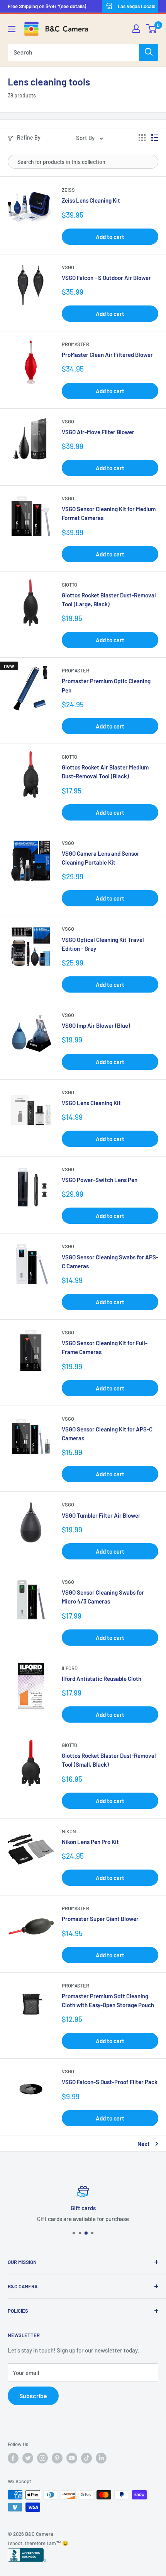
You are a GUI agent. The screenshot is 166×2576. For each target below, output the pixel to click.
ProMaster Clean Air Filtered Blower (107, 355)
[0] (152, 29)
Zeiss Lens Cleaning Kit (91, 200)
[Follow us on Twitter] (28, 2458)
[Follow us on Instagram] (42, 2458)
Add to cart (110, 237)
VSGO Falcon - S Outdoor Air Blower (106, 278)
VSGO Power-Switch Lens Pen (100, 1180)
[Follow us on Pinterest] (57, 2458)
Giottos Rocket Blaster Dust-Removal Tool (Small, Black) (109, 1760)
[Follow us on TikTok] (86, 2458)
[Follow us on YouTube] (72, 2458)
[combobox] (73, 52)
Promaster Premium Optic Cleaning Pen (106, 685)
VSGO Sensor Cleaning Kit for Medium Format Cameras (109, 513)
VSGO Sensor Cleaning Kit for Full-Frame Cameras (105, 1347)
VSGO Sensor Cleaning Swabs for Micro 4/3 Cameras (103, 1597)
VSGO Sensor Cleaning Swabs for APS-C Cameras (110, 1262)
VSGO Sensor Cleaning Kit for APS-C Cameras (107, 1434)
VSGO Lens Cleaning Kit (91, 1103)
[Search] (149, 52)
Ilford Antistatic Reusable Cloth (102, 1679)
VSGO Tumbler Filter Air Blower (101, 1515)
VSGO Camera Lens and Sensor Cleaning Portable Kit (101, 858)
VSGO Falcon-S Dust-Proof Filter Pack (110, 2082)
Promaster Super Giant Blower (100, 1919)
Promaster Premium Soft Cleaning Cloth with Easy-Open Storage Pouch (108, 2000)
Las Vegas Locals (136, 6)
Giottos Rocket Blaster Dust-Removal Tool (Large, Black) (109, 600)
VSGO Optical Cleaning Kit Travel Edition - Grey (103, 944)
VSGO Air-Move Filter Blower (98, 432)
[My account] (136, 29)
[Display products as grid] (142, 138)
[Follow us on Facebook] (13, 2458)
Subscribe (33, 2396)
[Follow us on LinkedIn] (101, 2458)
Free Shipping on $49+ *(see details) (47, 6)
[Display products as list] (155, 138)
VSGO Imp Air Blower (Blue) (96, 1025)
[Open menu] (12, 29)
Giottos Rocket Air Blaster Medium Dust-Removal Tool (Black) (105, 772)
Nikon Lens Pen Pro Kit (90, 1842)
